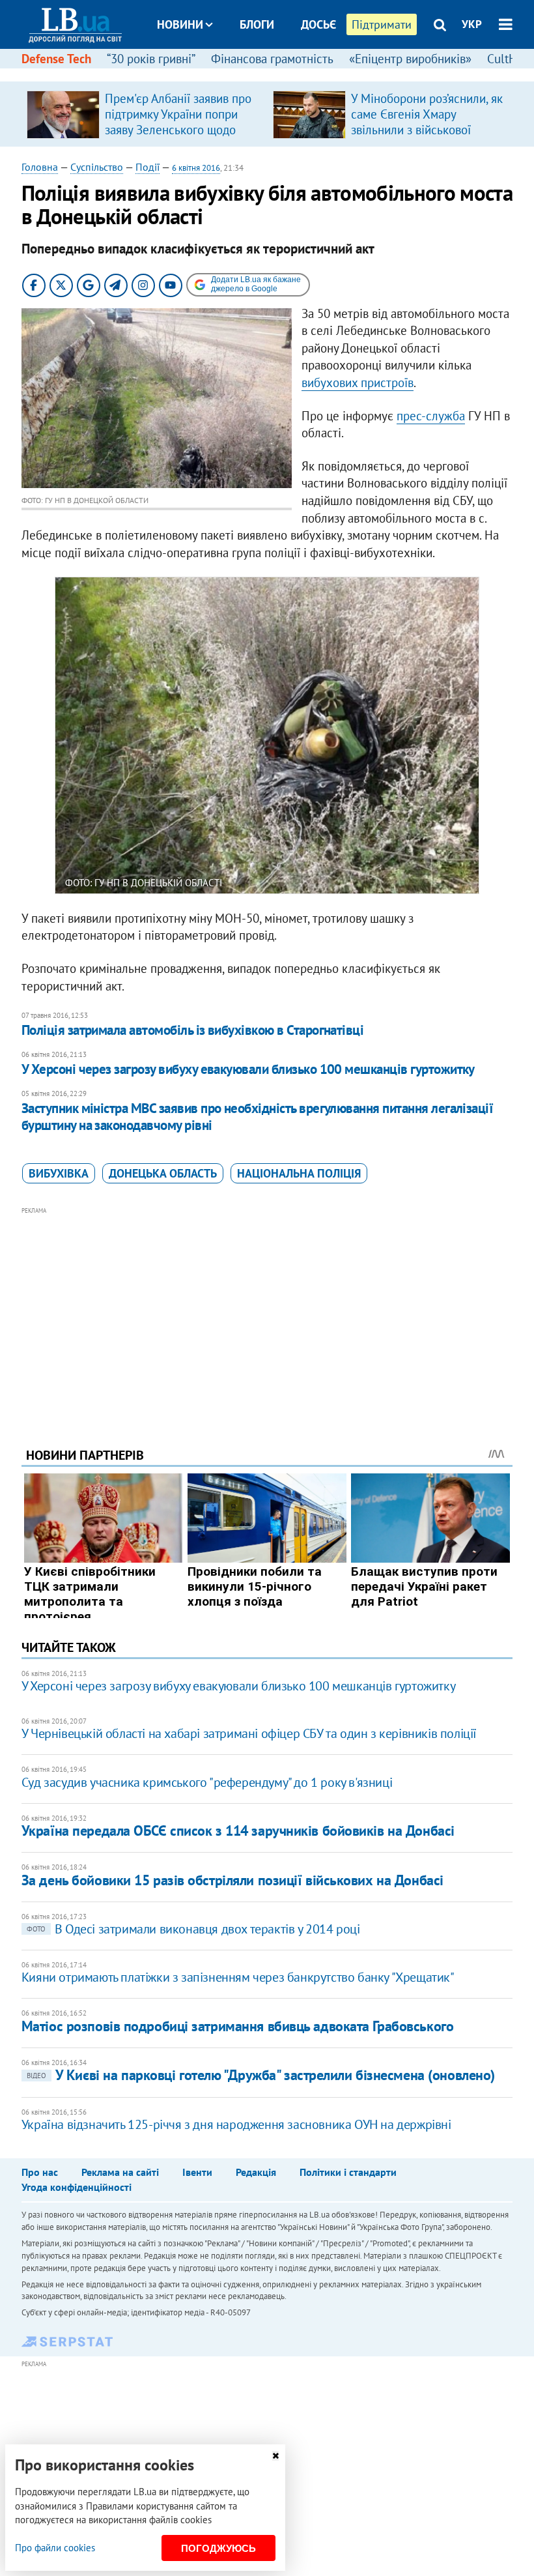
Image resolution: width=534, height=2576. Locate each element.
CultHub (509, 59)
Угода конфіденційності (77, 2187)
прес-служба (431, 416)
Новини (180, 24)
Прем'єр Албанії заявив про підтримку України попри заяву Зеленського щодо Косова (178, 122)
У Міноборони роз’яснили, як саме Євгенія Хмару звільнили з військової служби (427, 122)
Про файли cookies (55, 2548)
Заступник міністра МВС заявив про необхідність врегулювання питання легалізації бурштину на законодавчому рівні (258, 1117)
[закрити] (275, 2456)
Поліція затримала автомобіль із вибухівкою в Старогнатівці (193, 1030)
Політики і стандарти (348, 2172)
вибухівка (59, 1173)
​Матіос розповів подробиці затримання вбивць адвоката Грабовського (237, 2026)
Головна (40, 167)
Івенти (197, 2172)
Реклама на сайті (120, 2172)
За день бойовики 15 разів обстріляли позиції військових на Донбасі (232, 1880)
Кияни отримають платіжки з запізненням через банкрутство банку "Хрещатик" (238, 1977)
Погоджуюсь (218, 2548)
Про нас (40, 2172)
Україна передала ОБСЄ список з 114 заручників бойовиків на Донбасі (238, 1831)
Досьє (318, 24)
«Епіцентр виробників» (410, 59)
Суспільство (97, 167)
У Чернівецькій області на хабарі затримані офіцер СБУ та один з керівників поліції (249, 1733)
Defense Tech (56, 59)
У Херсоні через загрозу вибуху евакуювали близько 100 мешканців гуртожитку (248, 1069)
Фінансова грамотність (272, 59)
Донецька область (163, 1173)
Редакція (256, 2172)
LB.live (279, 73)
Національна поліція (299, 1173)
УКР (472, 24)
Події (148, 167)
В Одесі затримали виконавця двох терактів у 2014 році (193, 1929)
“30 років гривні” (151, 59)
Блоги (257, 24)
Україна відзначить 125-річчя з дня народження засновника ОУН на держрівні (236, 2124)
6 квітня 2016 (196, 168)
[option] (145, 114)
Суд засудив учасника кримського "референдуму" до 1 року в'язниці (207, 1782)
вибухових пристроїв (358, 383)
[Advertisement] (267, 1309)
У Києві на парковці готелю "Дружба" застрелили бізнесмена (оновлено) (261, 2075)
